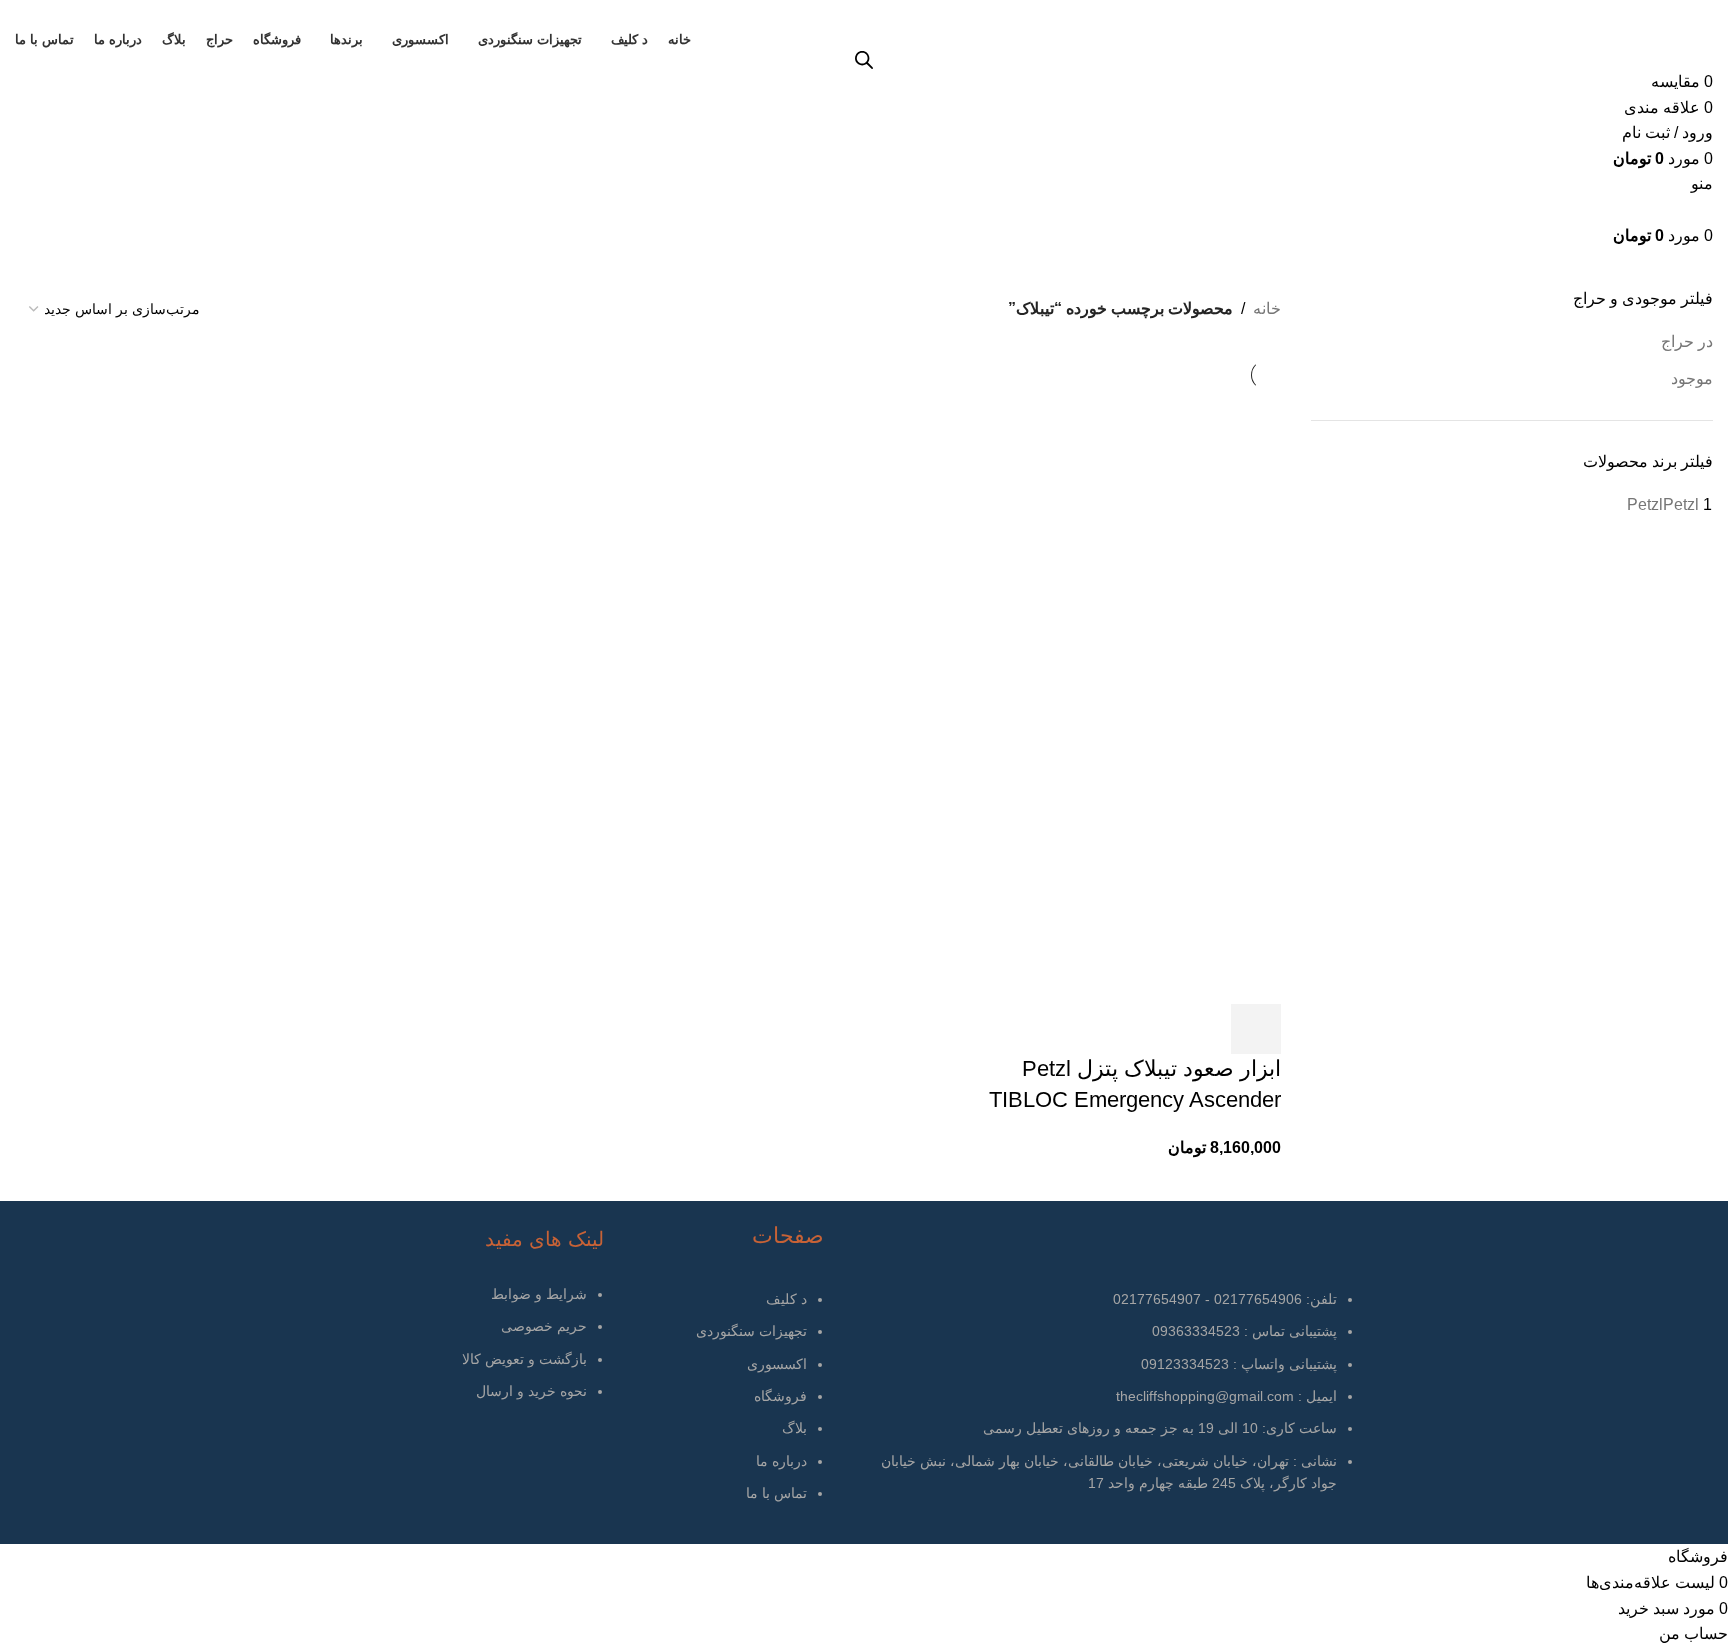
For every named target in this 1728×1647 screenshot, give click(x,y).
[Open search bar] (864, 60)
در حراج (1687, 341)
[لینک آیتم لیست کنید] (719, 1406)
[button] (1256, 1029)
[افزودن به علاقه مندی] (1202, 1029)
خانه (1267, 308)
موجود (1692, 378)
